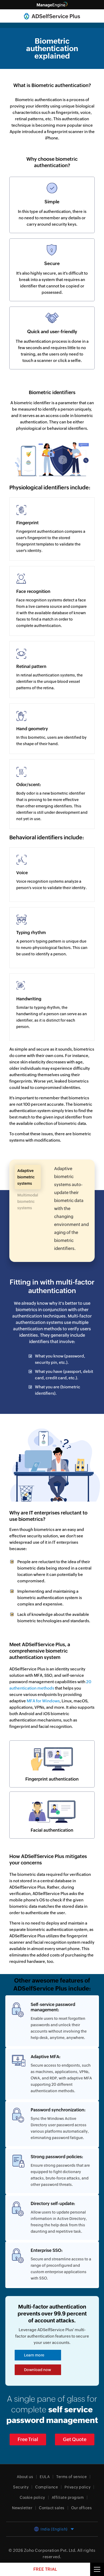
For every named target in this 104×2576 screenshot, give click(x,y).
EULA (45, 2477)
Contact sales (52, 2508)
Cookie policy (32, 2497)
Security (21, 2487)
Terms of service (71, 2477)
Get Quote (75, 2439)
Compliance (47, 2487)
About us (25, 2477)
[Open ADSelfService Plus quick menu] (97, 2569)
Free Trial (28, 2439)
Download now (37, 2370)
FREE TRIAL (45, 2569)
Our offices (82, 2508)
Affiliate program (68, 2497)
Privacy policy (77, 2487)
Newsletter (22, 2508)
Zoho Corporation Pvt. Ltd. (50, 2550)
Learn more (34, 2355)
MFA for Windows (43, 1701)
